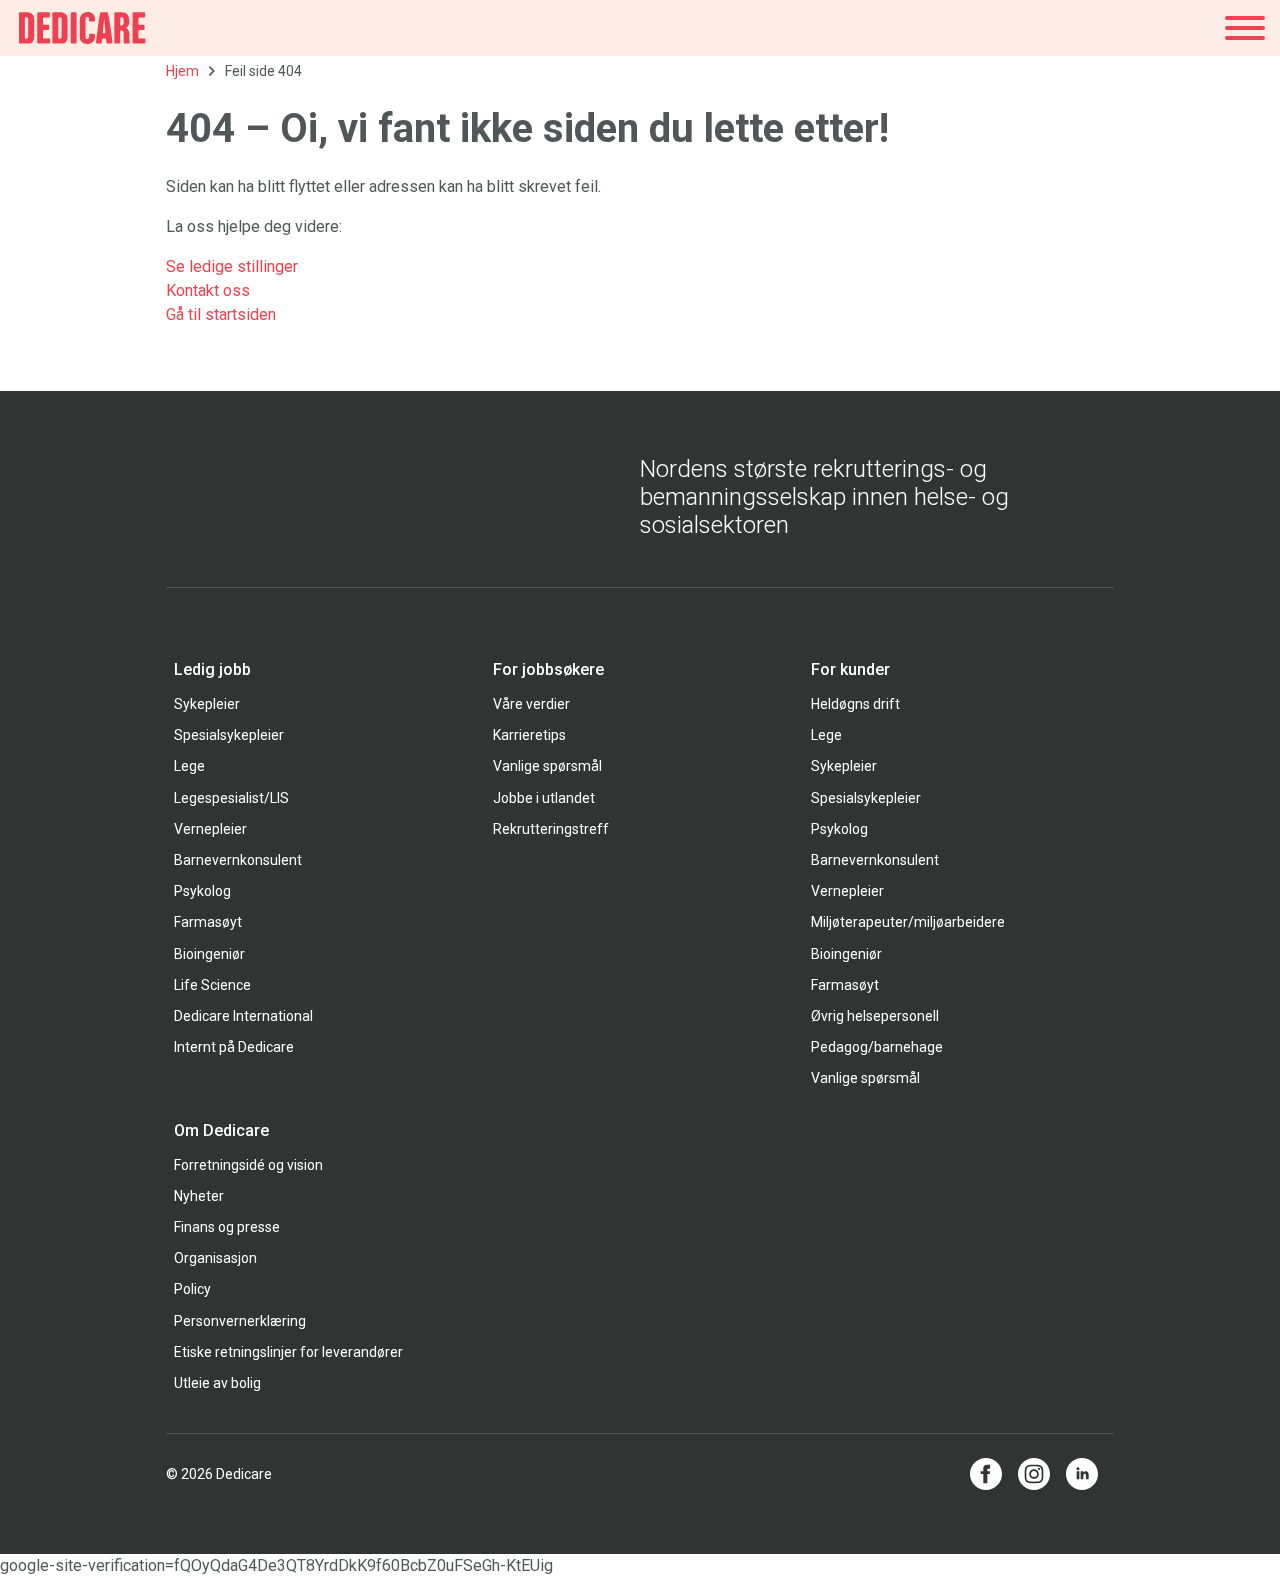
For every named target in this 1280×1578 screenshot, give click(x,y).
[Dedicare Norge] (82, 28)
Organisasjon (215, 1258)
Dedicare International (243, 1016)
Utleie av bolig (217, 1383)
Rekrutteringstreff (551, 829)
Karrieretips (529, 735)
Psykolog (202, 891)
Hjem (182, 71)
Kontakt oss (208, 290)
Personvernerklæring (240, 1321)
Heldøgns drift (855, 704)
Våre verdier (531, 704)
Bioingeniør (209, 954)
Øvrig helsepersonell (875, 1016)
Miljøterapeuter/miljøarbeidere (908, 922)
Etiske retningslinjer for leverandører (288, 1352)
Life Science (212, 985)
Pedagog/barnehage (877, 1047)
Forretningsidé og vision (248, 1165)
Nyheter (199, 1196)
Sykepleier (207, 704)
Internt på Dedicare (234, 1047)
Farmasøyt (208, 922)
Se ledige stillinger (234, 266)
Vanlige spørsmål (547, 766)
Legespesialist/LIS (231, 798)
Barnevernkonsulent (238, 860)
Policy (192, 1289)
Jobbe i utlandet (544, 798)
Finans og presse (227, 1227)
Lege (189, 766)
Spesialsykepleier (229, 735)
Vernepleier (210, 829)
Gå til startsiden (221, 314)
